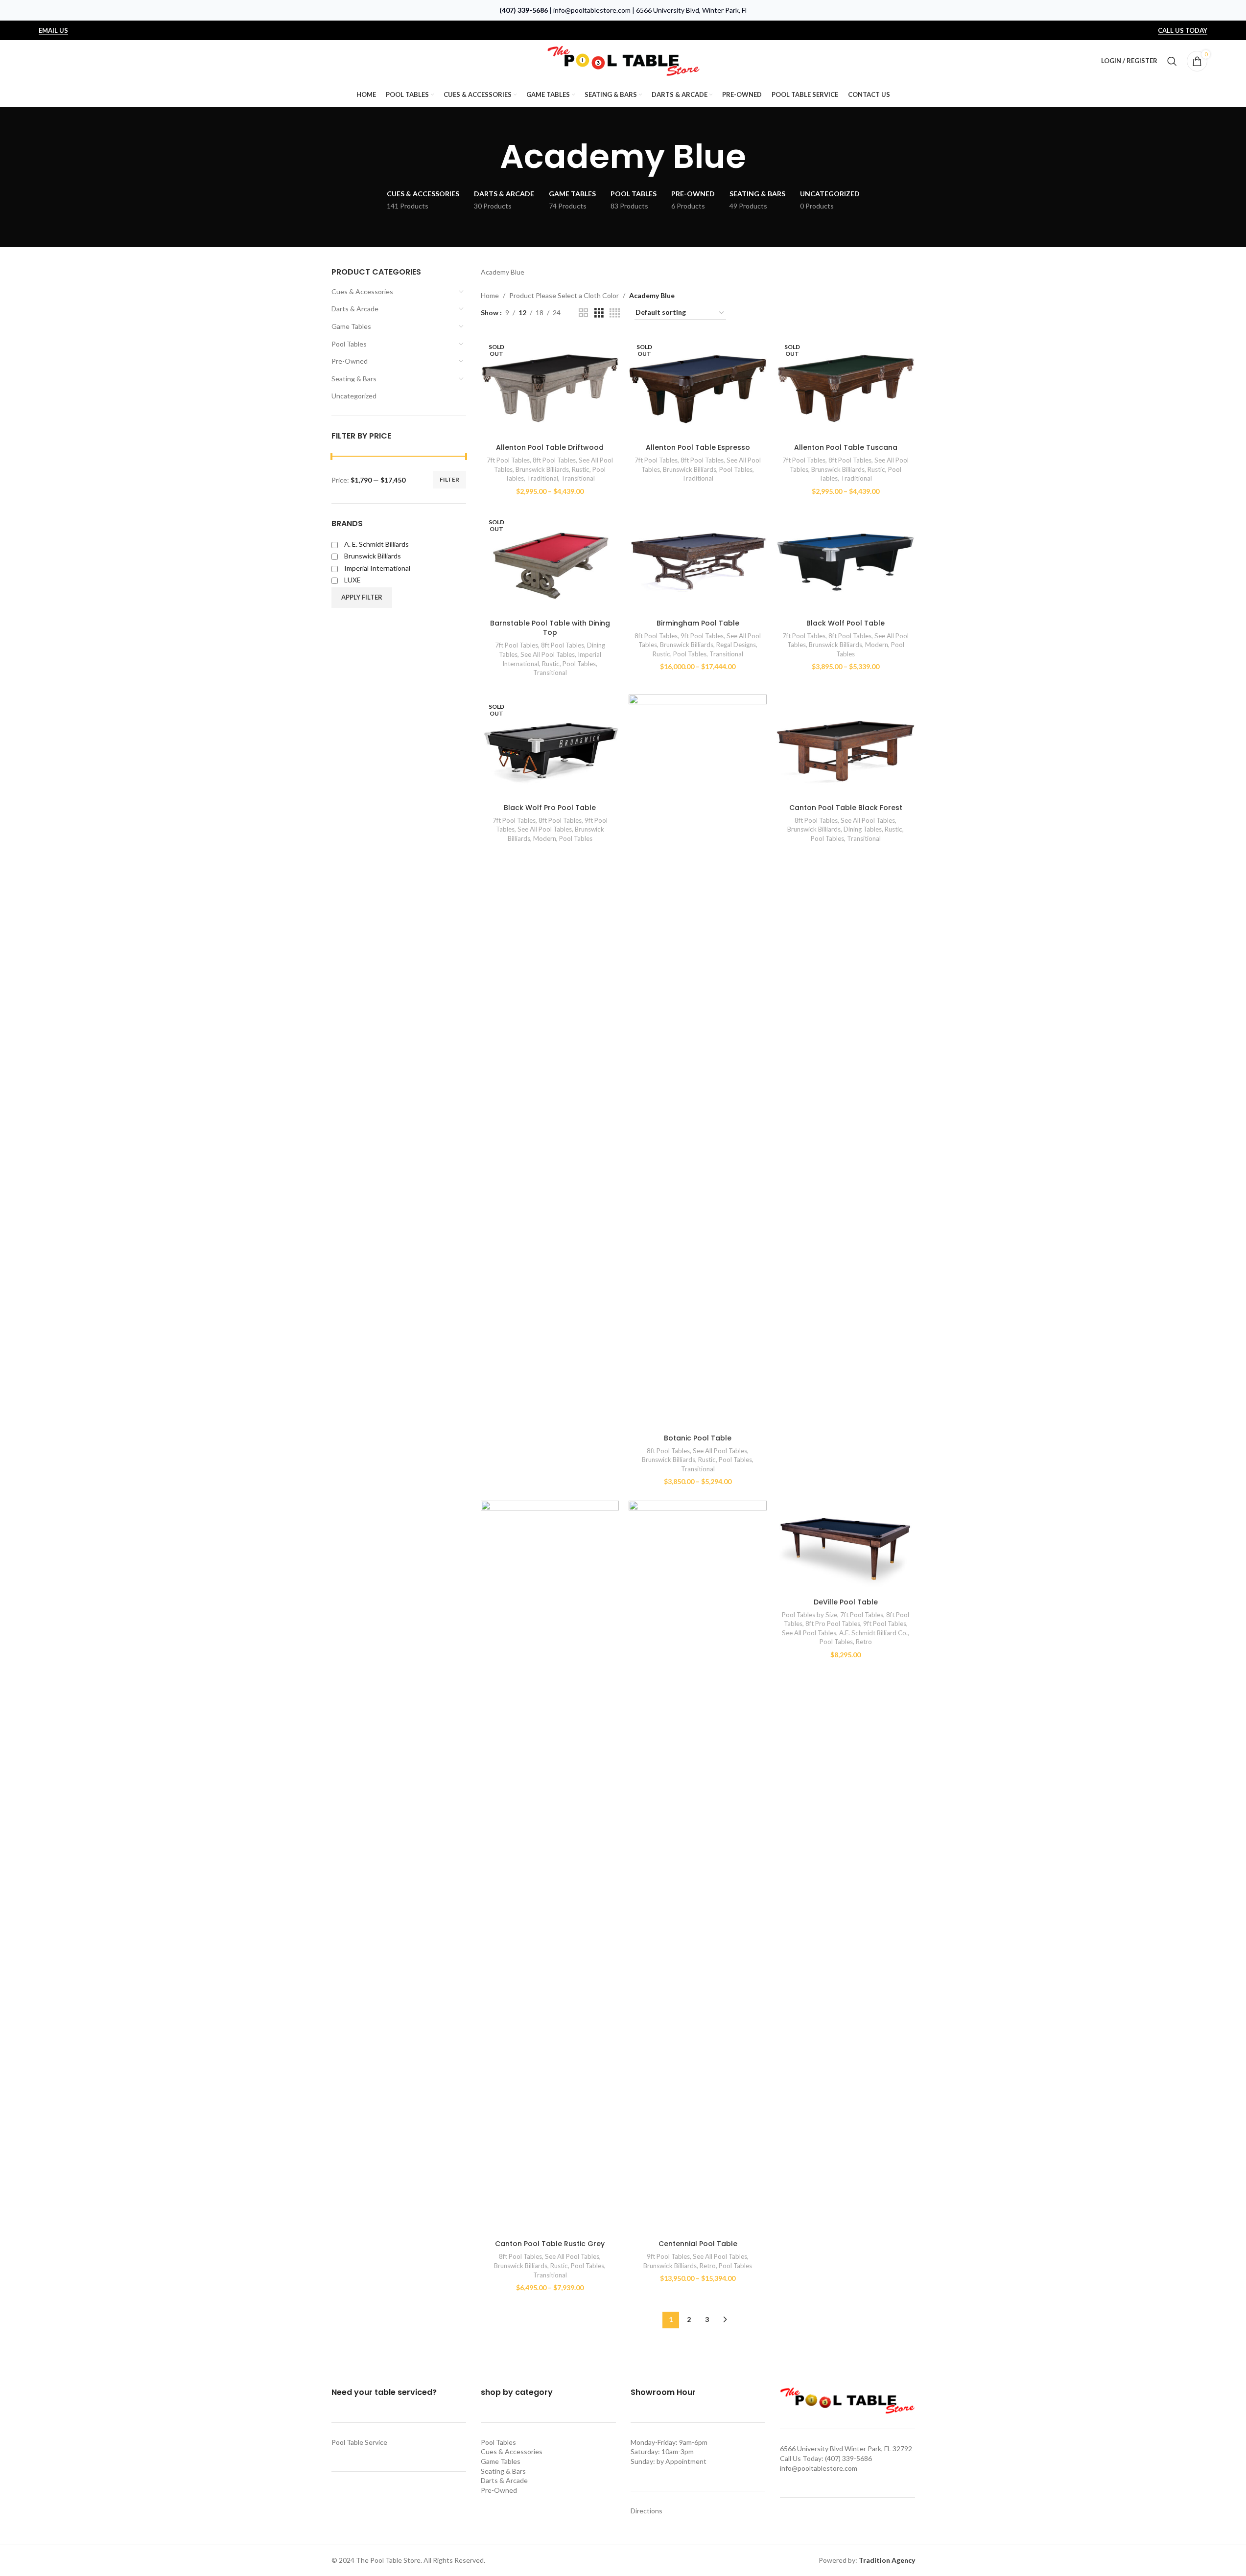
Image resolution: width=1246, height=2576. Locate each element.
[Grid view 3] (599, 313)
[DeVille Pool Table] (846, 1547)
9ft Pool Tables (702, 636)
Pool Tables (349, 344)
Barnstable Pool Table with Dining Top (550, 628)
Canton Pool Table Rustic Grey (550, 2244)
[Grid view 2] (583, 313)
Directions (647, 2511)
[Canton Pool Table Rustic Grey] (550, 1868)
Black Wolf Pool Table (846, 623)
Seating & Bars (354, 379)
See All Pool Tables (548, 654)
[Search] (1172, 61)
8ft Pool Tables (554, 460)
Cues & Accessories (362, 291)
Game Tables (351, 326)
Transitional (578, 478)
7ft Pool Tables (508, 460)
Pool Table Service (359, 2442)
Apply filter (362, 597)
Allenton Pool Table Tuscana (846, 447)
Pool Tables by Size (810, 1615)
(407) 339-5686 (524, 10)
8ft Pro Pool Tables (833, 1624)
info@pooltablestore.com (592, 10)
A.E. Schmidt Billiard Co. (873, 1633)
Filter (449, 479)
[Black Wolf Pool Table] (846, 562)
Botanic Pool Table (698, 1438)
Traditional (542, 478)
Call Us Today (1183, 31)
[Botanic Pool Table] (698, 1062)
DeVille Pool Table (846, 1602)
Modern (877, 645)
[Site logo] (623, 60)
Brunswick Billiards (542, 469)
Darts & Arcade (355, 309)
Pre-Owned (350, 361)
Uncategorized (354, 396)
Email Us (53, 31)
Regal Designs (736, 645)
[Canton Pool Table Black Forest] (846, 746)
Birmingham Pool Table (698, 623)
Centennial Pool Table (698, 2244)
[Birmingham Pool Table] (698, 562)
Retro (708, 2266)
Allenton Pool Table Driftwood (550, 447)
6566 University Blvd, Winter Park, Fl (691, 10)
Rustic (581, 469)
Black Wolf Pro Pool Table (550, 808)
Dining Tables (863, 829)
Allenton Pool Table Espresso (698, 447)
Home (490, 295)
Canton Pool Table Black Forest (846, 808)
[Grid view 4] (615, 313)
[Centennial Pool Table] (698, 1868)
